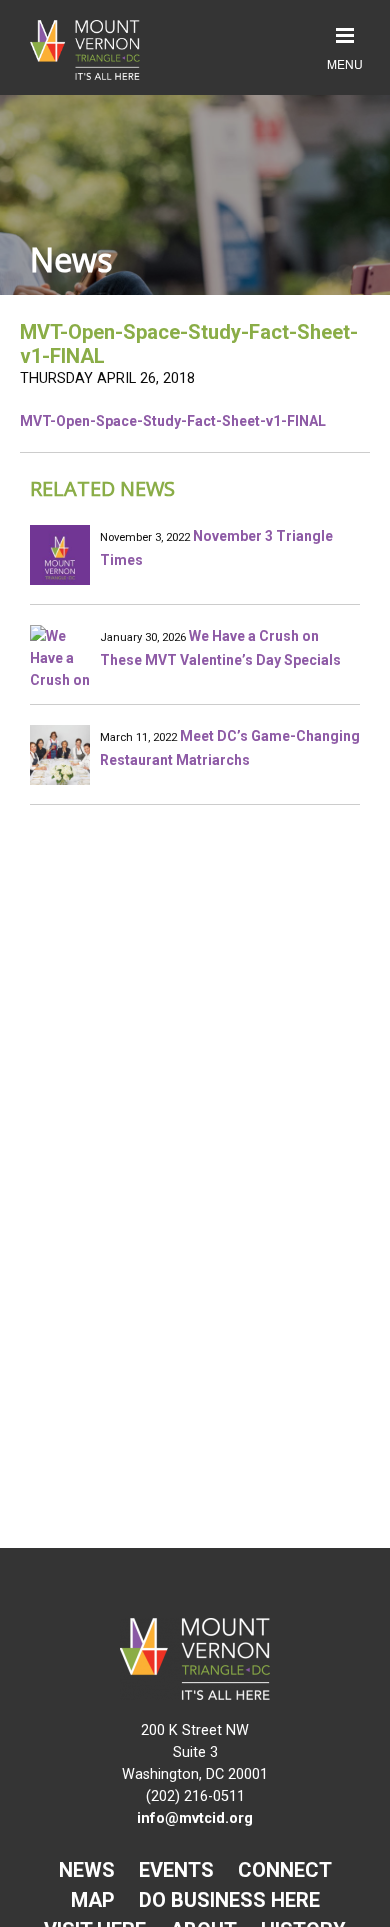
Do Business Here (229, 1900)
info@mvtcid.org (195, 1818)
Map (93, 1900)
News (87, 1870)
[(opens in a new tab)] (60, 755)
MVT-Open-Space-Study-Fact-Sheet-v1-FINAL (173, 421)
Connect (285, 1870)
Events (176, 1870)
